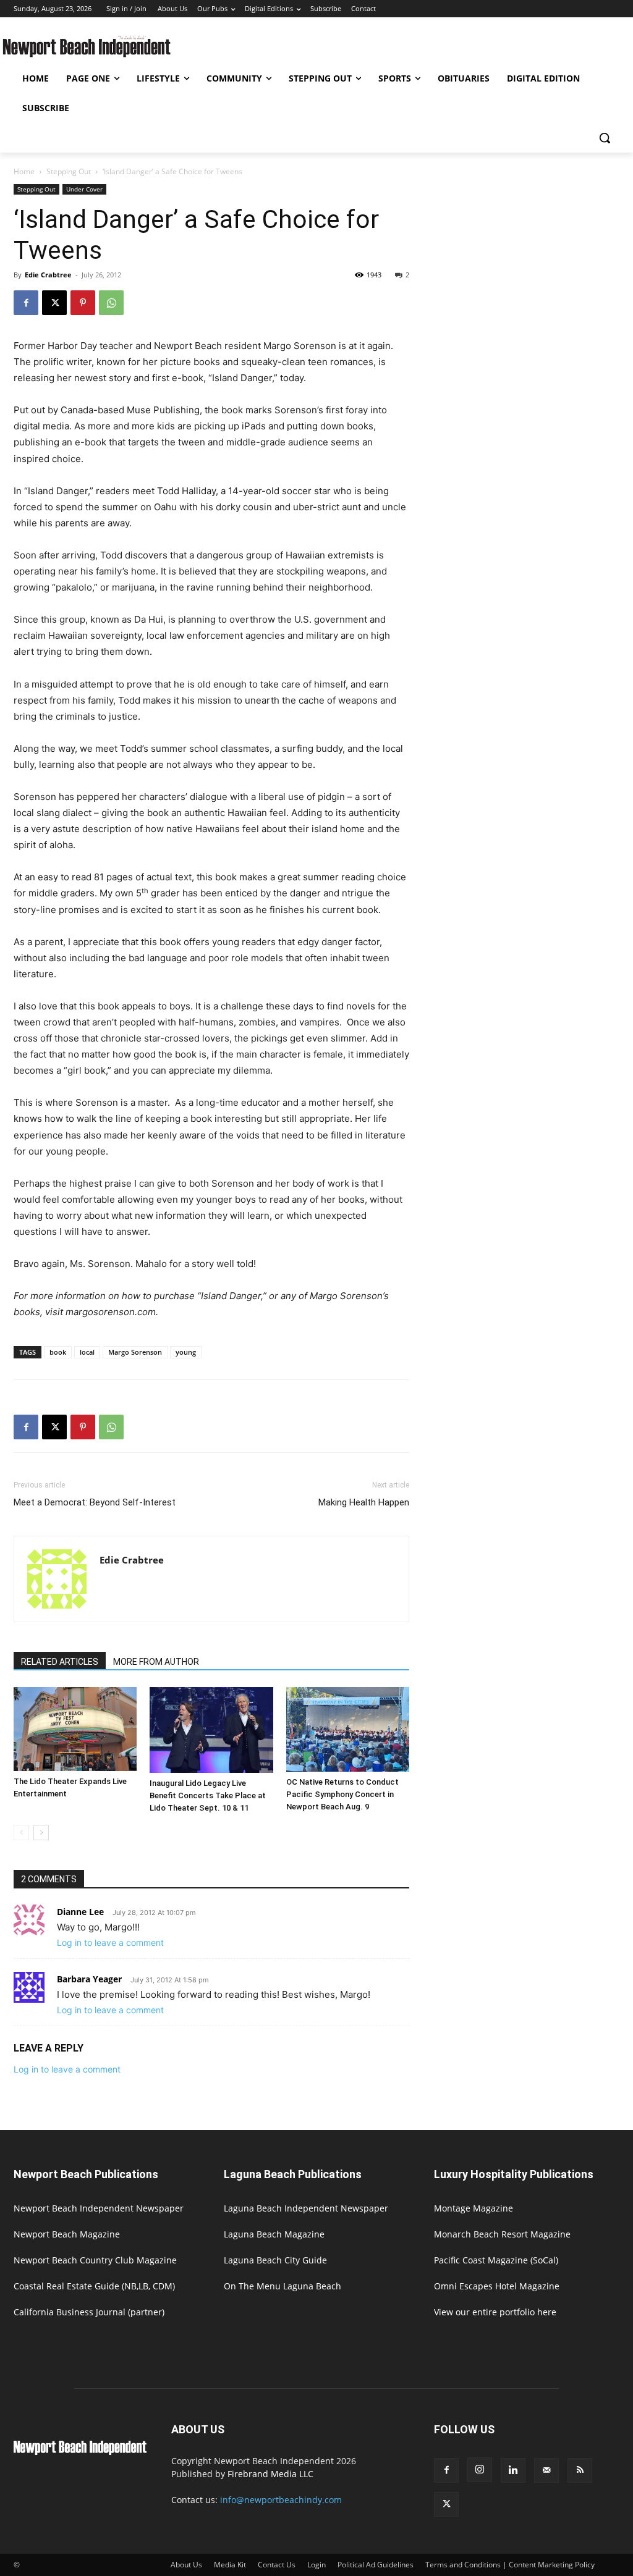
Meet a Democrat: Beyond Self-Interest (95, 1502)
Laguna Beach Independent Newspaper (306, 2208)
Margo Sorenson (135, 1352)
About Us (186, 2565)
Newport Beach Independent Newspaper (99, 2208)
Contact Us (277, 2565)
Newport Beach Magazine (67, 2234)
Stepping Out (69, 171)
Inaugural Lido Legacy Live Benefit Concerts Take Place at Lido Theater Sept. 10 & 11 (208, 1795)
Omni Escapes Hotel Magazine (497, 2286)
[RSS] (580, 2470)
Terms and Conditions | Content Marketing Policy (510, 2565)
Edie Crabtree (48, 275)
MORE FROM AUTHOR (156, 1662)
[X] (54, 303)
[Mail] (546, 2470)
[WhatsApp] (111, 303)
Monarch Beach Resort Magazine (502, 2234)
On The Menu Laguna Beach (283, 2286)
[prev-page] (21, 1833)
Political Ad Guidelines (376, 2565)
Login (316, 2565)
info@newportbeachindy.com (281, 2500)
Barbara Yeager (89, 1979)
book (58, 1352)
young (186, 1352)
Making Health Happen (364, 1502)
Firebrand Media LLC (270, 2474)
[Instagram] (480, 2470)
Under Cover (84, 189)
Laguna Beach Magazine (274, 2234)
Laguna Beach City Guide (275, 2260)
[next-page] (41, 1833)
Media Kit (230, 2565)
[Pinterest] (83, 303)
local (87, 1352)
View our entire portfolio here (495, 2312)
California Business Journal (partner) (89, 2312)
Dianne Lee (80, 1912)
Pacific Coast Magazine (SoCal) (496, 2260)
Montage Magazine (474, 2208)
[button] (605, 138)
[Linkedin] (513, 2470)
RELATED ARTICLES (60, 1662)
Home (24, 171)
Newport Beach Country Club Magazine (95, 2260)
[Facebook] (26, 303)
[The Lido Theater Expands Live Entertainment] (75, 1729)
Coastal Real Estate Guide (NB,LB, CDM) (94, 2286)
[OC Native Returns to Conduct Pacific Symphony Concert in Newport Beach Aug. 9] (348, 1729)
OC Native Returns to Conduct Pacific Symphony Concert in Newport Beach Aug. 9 (342, 1794)
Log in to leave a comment (110, 1943)
